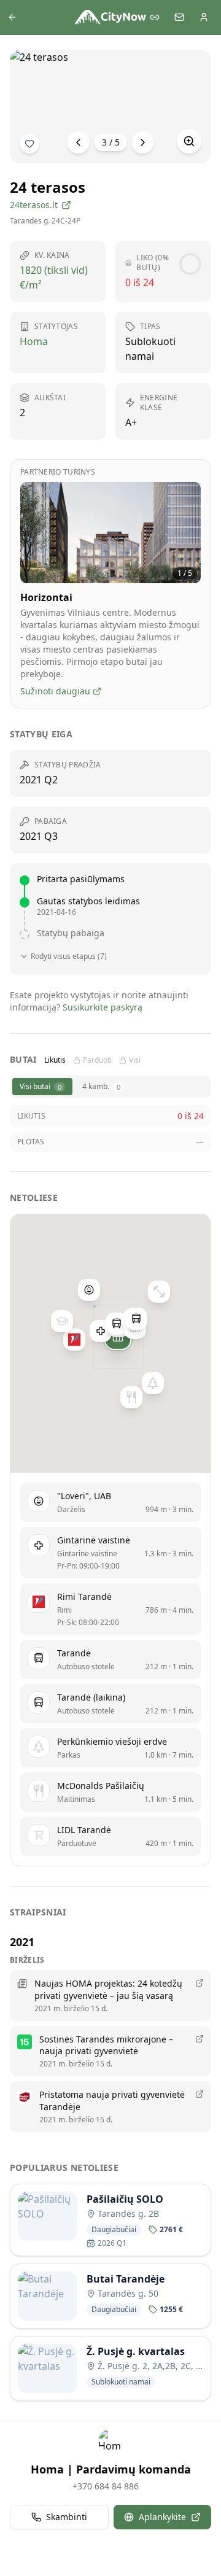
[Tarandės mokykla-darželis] (62, 1321)
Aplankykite (162, 2517)
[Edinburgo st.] (136, 1319)
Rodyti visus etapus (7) (69, 956)
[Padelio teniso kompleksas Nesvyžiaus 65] (159, 1292)
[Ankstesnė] (79, 142)
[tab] (42, 1087)
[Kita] (143, 142)
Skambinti (67, 2517)
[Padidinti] (189, 141)
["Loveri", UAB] (89, 1290)
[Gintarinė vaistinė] (101, 1332)
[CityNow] (110, 17)
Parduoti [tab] (97, 1060)
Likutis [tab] (55, 1060)
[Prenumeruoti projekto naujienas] (29, 144)
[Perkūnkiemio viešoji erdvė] (153, 1383)
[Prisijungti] (204, 17)
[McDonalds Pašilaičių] (131, 1397)
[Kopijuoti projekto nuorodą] (155, 17)
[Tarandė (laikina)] (117, 1324)
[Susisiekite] (179, 17)
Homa (34, 341)
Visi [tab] (135, 1060)
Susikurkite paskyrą (103, 1007)
